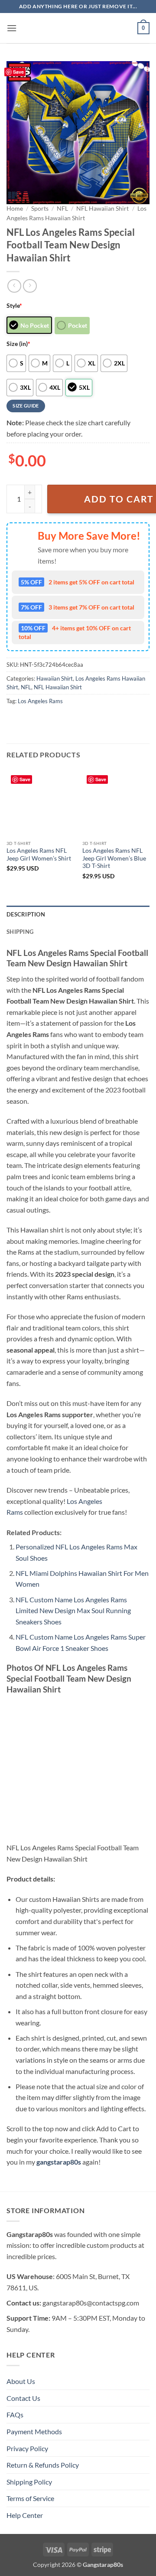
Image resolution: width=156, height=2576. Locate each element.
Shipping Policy (29, 2482)
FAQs (15, 2415)
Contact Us (23, 2398)
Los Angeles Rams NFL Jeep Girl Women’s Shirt (39, 854)
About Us (21, 2381)
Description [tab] (26, 914)
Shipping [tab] (20, 932)
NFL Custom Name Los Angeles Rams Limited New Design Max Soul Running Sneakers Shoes (73, 1611)
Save (18, 72)
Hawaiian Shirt (55, 678)
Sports (40, 209)
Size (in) (18, 344)
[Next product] (14, 286)
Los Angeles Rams (40, 701)
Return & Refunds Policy (43, 2465)
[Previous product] (30, 286)
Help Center (25, 2515)
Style (14, 305)
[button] (12, 28)
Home (15, 209)
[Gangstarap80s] (78, 28)
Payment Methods (34, 2431)
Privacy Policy (27, 2448)
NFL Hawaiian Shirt (102, 209)
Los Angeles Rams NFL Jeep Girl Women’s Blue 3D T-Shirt (114, 858)
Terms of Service (30, 2498)
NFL (62, 209)
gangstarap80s (59, 2162)
